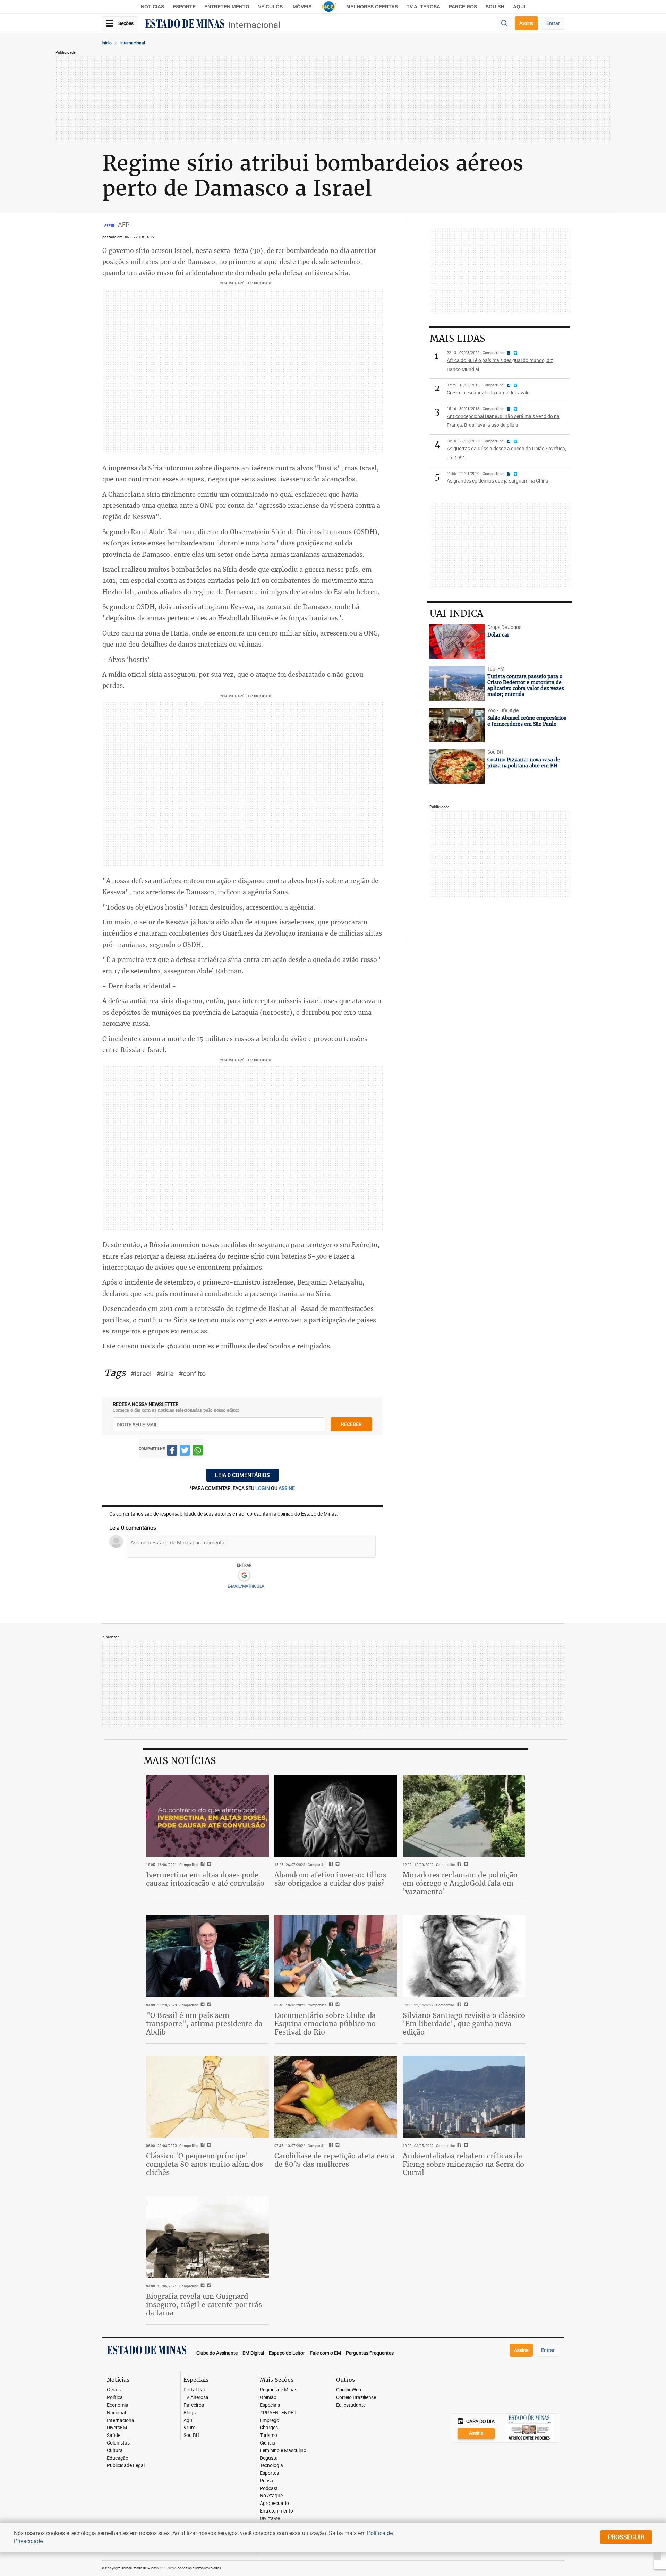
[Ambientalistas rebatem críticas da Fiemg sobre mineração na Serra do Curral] (464, 2097)
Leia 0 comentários (242, 1475)
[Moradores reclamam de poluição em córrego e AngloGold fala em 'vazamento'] (464, 1816)
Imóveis (301, 7)
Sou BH (495, 7)
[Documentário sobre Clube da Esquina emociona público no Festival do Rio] (336, 1956)
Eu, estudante (351, 2405)
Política (115, 2398)
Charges (269, 2428)
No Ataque (271, 2496)
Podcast (269, 2488)
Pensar (267, 2481)
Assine (526, 23)
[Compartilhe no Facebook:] (202, 2005)
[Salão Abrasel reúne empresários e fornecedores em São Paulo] (457, 725)
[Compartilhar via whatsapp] (198, 1452)
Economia (118, 2405)
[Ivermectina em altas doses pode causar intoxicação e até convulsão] (207, 1816)
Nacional (116, 2413)
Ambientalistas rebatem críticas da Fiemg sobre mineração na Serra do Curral (463, 2164)
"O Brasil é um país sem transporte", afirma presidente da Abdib (204, 2024)
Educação (118, 2458)
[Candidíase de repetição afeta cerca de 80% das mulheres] (336, 2097)
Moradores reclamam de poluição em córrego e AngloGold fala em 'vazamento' (460, 1883)
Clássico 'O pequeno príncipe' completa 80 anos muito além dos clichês (204, 2164)
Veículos (270, 7)
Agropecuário (274, 2503)
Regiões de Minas (279, 2390)
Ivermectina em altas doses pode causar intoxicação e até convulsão (205, 1879)
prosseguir (626, 2537)
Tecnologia (271, 2466)
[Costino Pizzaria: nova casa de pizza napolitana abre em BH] (457, 767)
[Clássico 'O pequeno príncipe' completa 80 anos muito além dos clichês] (207, 2097)
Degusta (269, 2458)
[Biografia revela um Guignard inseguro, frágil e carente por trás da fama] (207, 2237)
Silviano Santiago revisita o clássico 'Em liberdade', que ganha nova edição (464, 2024)
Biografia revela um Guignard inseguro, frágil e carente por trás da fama (204, 2305)
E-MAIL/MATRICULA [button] (246, 1586)
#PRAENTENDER (278, 2413)
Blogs (190, 2413)
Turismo (268, 2435)
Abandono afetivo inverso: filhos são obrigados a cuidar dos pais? (330, 1879)
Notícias (152, 7)
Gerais (114, 2390)
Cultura (115, 2451)
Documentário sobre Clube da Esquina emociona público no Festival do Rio (325, 2024)
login (263, 1488)
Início (107, 43)
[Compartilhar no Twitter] (185, 1452)
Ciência (268, 2443)
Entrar (553, 23)
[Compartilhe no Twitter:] (208, 2005)
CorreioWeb (349, 2390)
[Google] (244, 1576)
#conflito (192, 1374)
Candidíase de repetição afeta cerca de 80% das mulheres (334, 2160)
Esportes (269, 2473)
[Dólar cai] (457, 642)
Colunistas (118, 2443)
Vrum (189, 2428)
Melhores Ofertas (372, 7)
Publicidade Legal (126, 2466)
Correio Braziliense (356, 2398)
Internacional (254, 25)
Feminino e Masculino (283, 2451)
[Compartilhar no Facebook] (172, 1452)
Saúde (114, 2435)
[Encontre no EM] (504, 23)
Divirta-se (270, 2519)
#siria (165, 1374)
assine (287, 1488)
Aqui (188, 2420)
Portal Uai (194, 2390)
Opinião (268, 2398)
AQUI (519, 7)
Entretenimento (227, 7)
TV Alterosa (423, 7)
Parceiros (463, 7)
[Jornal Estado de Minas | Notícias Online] (185, 25)
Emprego (270, 2420)
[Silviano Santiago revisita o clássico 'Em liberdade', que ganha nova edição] (464, 1956)
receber (351, 1424)
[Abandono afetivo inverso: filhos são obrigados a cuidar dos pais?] (336, 1816)
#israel (141, 1374)
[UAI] (329, 7)
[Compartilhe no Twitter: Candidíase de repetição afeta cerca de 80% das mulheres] (337, 2146)
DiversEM (117, 2428)
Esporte (184, 7)
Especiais (270, 2405)
